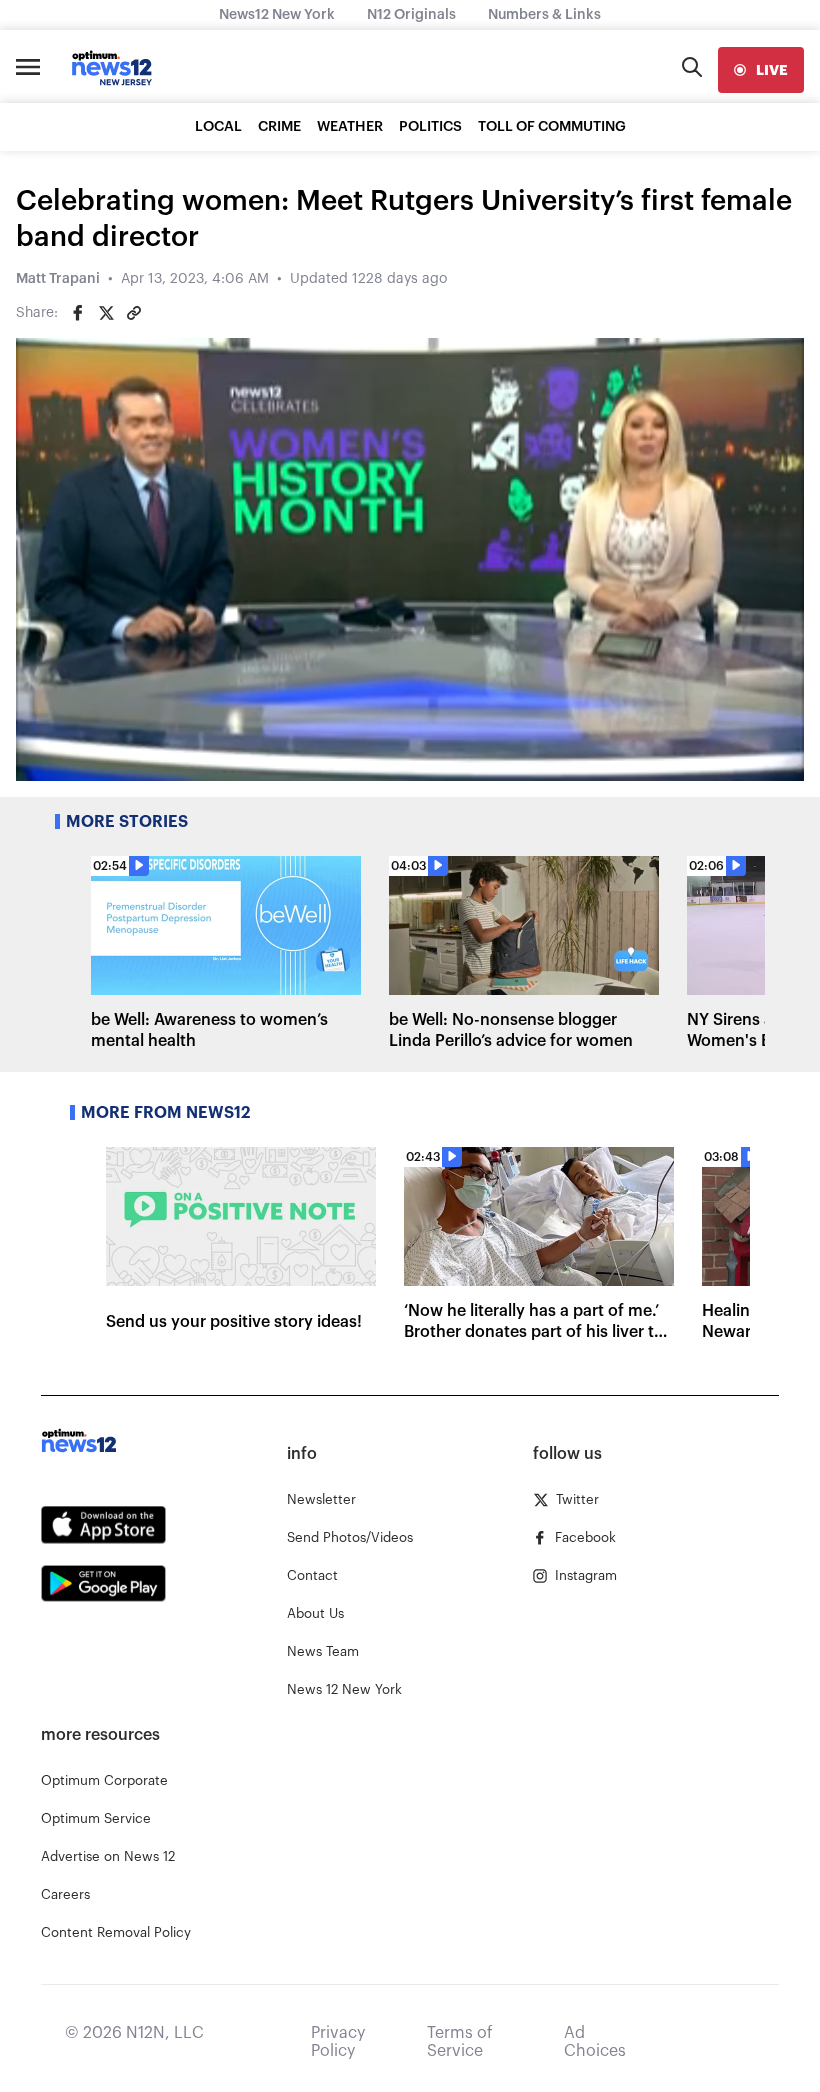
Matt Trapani (58, 279)
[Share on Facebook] (78, 313)
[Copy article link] (134, 313)
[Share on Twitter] (106, 313)
